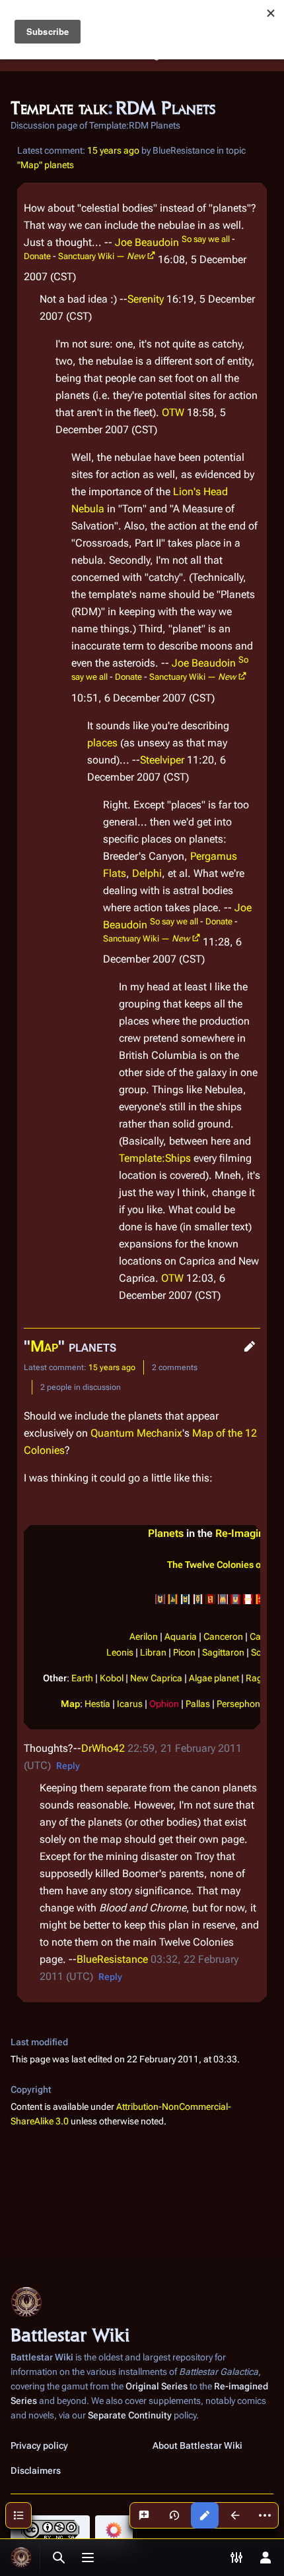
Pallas (198, 1704)
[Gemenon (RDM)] (210, 1599)
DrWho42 (103, 1748)
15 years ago (113, 150)
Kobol (112, 1678)
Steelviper (162, 760)
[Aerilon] (160, 1599)
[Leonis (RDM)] (223, 1599)
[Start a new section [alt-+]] (144, 2515)
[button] (250, 1346)
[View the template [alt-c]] (235, 2515)
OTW (173, 412)
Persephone (241, 1704)
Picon (184, 1653)
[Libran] (235, 1599)
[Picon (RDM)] (248, 1599)
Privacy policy (39, 2445)
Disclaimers (36, 2471)
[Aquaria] (173, 1599)
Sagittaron (223, 1653)
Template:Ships (155, 1158)
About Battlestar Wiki (197, 2445)
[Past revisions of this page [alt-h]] (174, 2515)
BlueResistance (112, 1959)
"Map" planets (46, 165)
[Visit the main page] (21, 2558)
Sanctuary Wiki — (101, 256)
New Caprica (156, 1678)
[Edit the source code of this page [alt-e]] (205, 2515)
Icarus (130, 1704)
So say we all (206, 239)
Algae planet (214, 1678)
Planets (166, 1533)
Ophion (164, 1704)
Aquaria (181, 1637)
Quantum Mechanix (136, 1433)
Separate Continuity (130, 2415)
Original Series (157, 2386)
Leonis (120, 1653)
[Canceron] (185, 1599)
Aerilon (144, 1637)
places (102, 743)
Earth (82, 1678)
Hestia (97, 1704)
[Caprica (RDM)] (198, 1599)
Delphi (147, 873)
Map (44, 1346)
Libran (153, 1653)
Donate (37, 256)
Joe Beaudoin (147, 242)
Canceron (223, 1637)
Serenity (146, 299)
